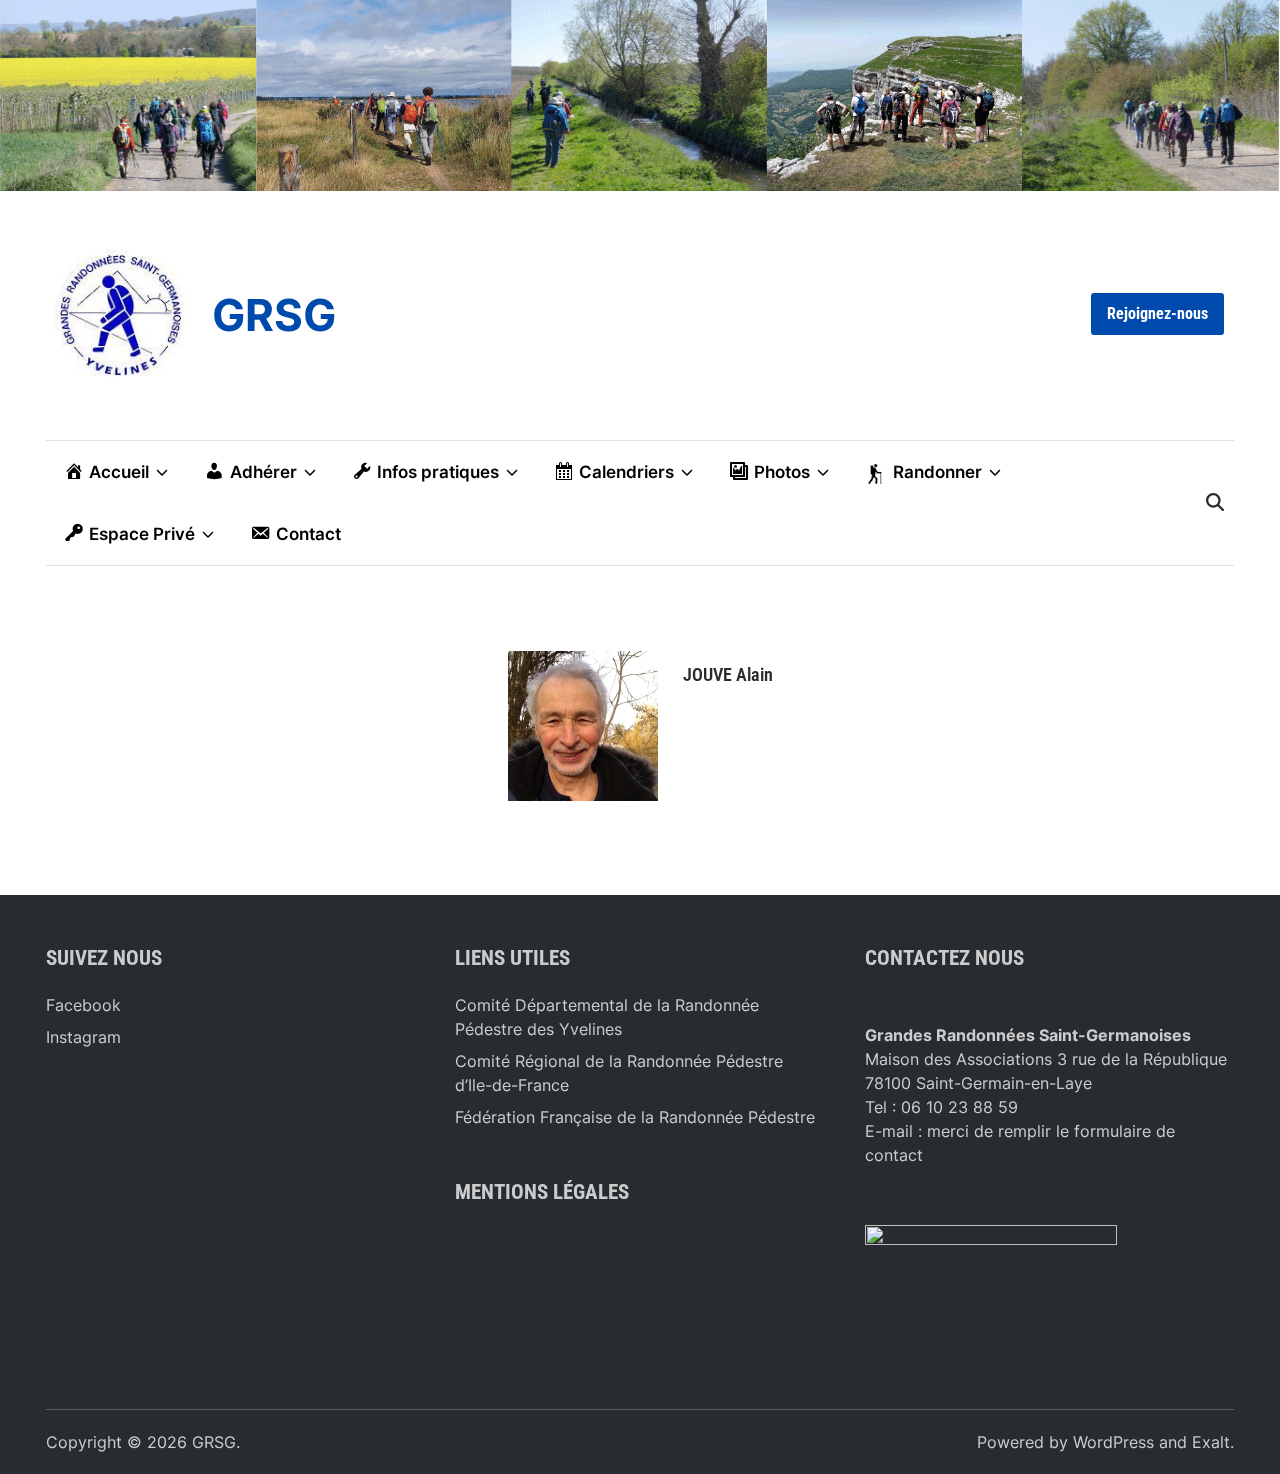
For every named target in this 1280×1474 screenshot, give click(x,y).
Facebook (83, 1005)
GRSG (274, 315)
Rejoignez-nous (1157, 313)
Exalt (1211, 1442)
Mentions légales (542, 1192)
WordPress (1113, 1442)
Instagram (83, 1037)
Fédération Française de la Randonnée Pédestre (635, 1117)
